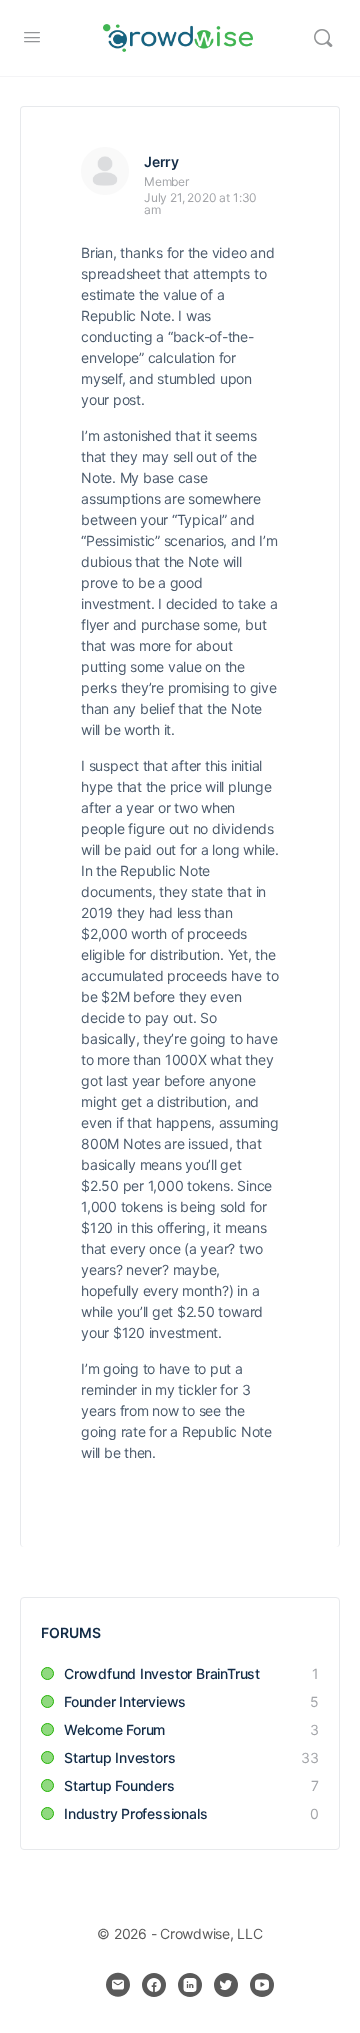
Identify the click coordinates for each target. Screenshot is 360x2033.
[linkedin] (190, 1985)
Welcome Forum (114, 1729)
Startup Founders (119, 1785)
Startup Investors (119, 1757)
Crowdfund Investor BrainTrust (162, 1673)
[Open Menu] (32, 36)
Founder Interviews (125, 1701)
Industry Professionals (135, 1813)
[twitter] (226, 1985)
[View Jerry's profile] (105, 171)
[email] (118, 1985)
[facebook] (154, 1985)
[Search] (323, 38)
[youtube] (262, 1985)
